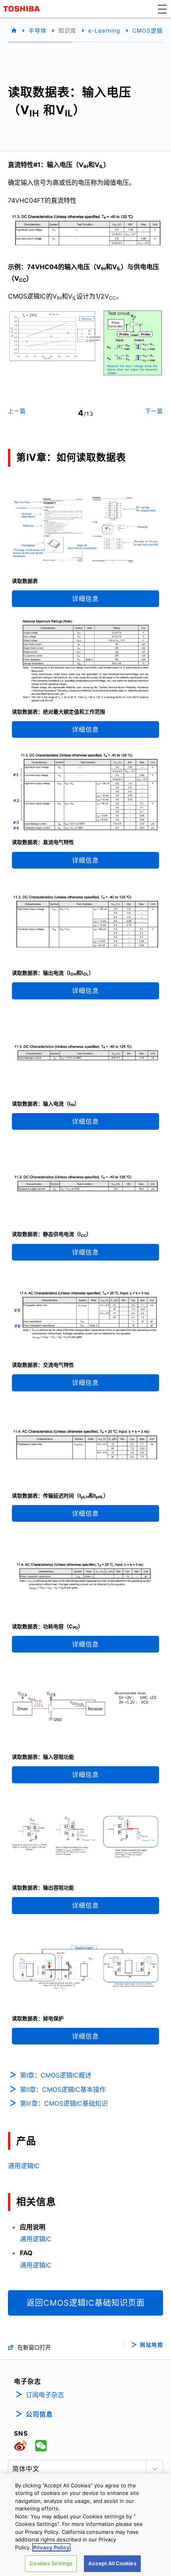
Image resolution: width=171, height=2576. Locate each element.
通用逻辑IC (24, 2166)
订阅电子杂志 (45, 2395)
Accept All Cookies (112, 2563)
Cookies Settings (51, 2563)
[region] (85, 2525)
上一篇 (17, 411)
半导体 (38, 30)
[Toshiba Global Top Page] (23, 9)
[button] (162, 9)
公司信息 (39, 2414)
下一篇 (154, 411)
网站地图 (152, 2345)
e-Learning (104, 30)
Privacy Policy (51, 2547)
